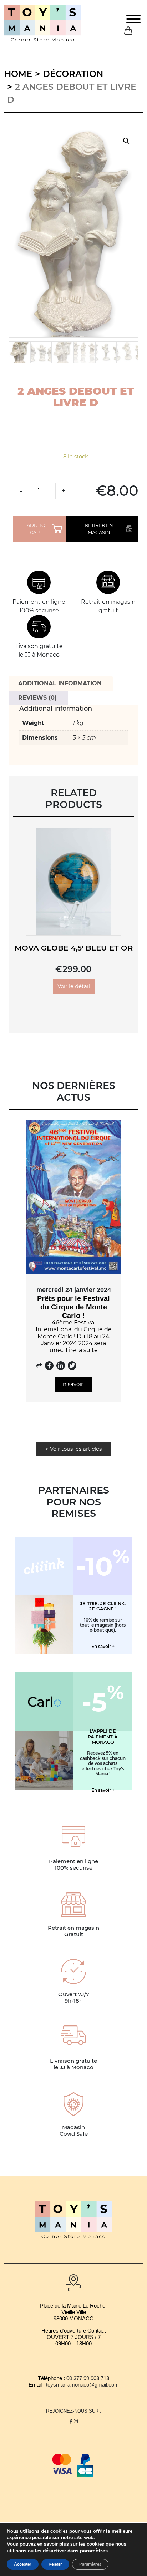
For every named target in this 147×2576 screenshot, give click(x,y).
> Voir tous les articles (73, 1449)
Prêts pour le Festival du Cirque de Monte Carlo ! (73, 1307)
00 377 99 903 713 (88, 2378)
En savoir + (73, 1384)
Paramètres (90, 2564)
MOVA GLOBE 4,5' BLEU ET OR (74, 948)
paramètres (94, 2551)
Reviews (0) (37, 698)
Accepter (23, 2564)
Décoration (73, 74)
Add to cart (36, 529)
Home (18, 74)
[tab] (60, 684)
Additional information (60, 683)
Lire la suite (82, 1350)
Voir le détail (74, 986)
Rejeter (55, 2564)
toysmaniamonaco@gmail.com (82, 2385)
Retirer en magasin (99, 529)
